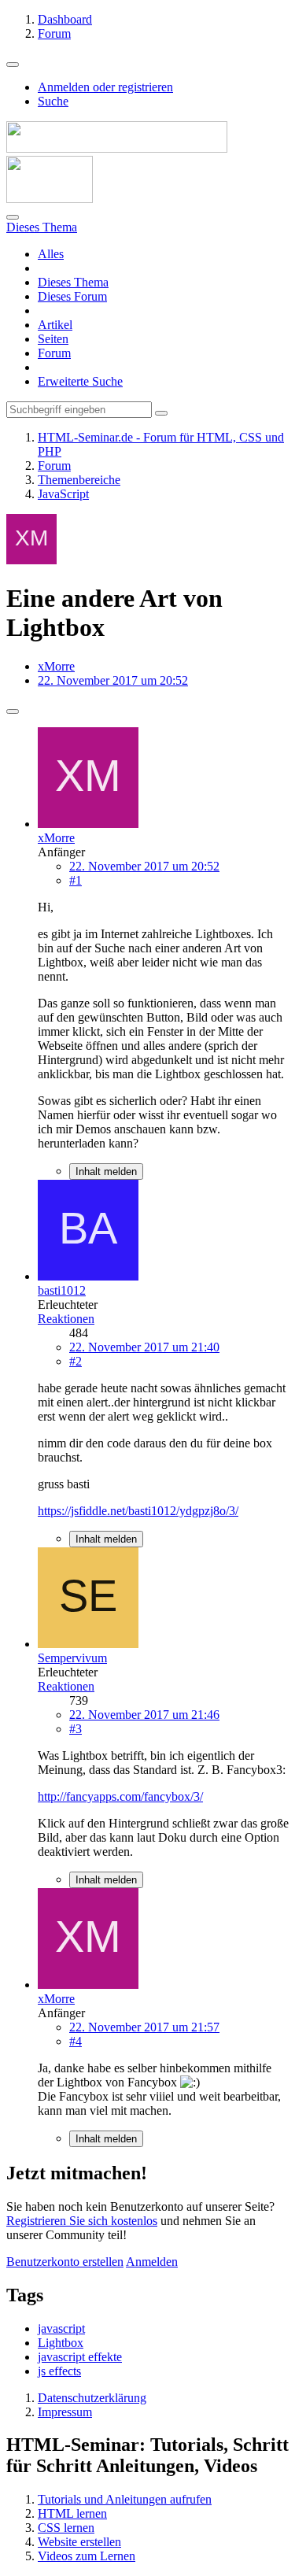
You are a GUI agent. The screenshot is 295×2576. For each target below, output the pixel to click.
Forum (54, 353)
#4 (76, 2041)
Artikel (55, 325)
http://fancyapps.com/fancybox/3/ (120, 1796)
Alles (51, 254)
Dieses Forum (72, 296)
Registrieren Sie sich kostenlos (82, 2221)
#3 (76, 1729)
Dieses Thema (73, 282)
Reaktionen (66, 1319)
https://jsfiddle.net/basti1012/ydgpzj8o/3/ (138, 1511)
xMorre (56, 666)
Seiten (53, 339)
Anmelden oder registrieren (105, 87)
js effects (59, 2371)
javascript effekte (80, 2357)
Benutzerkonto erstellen (65, 2262)
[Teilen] (13, 711)
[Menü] (13, 65)
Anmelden (152, 2262)
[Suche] (13, 217)
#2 (76, 1361)
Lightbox (61, 2343)
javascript (61, 2328)
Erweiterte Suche (80, 381)
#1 (76, 880)
